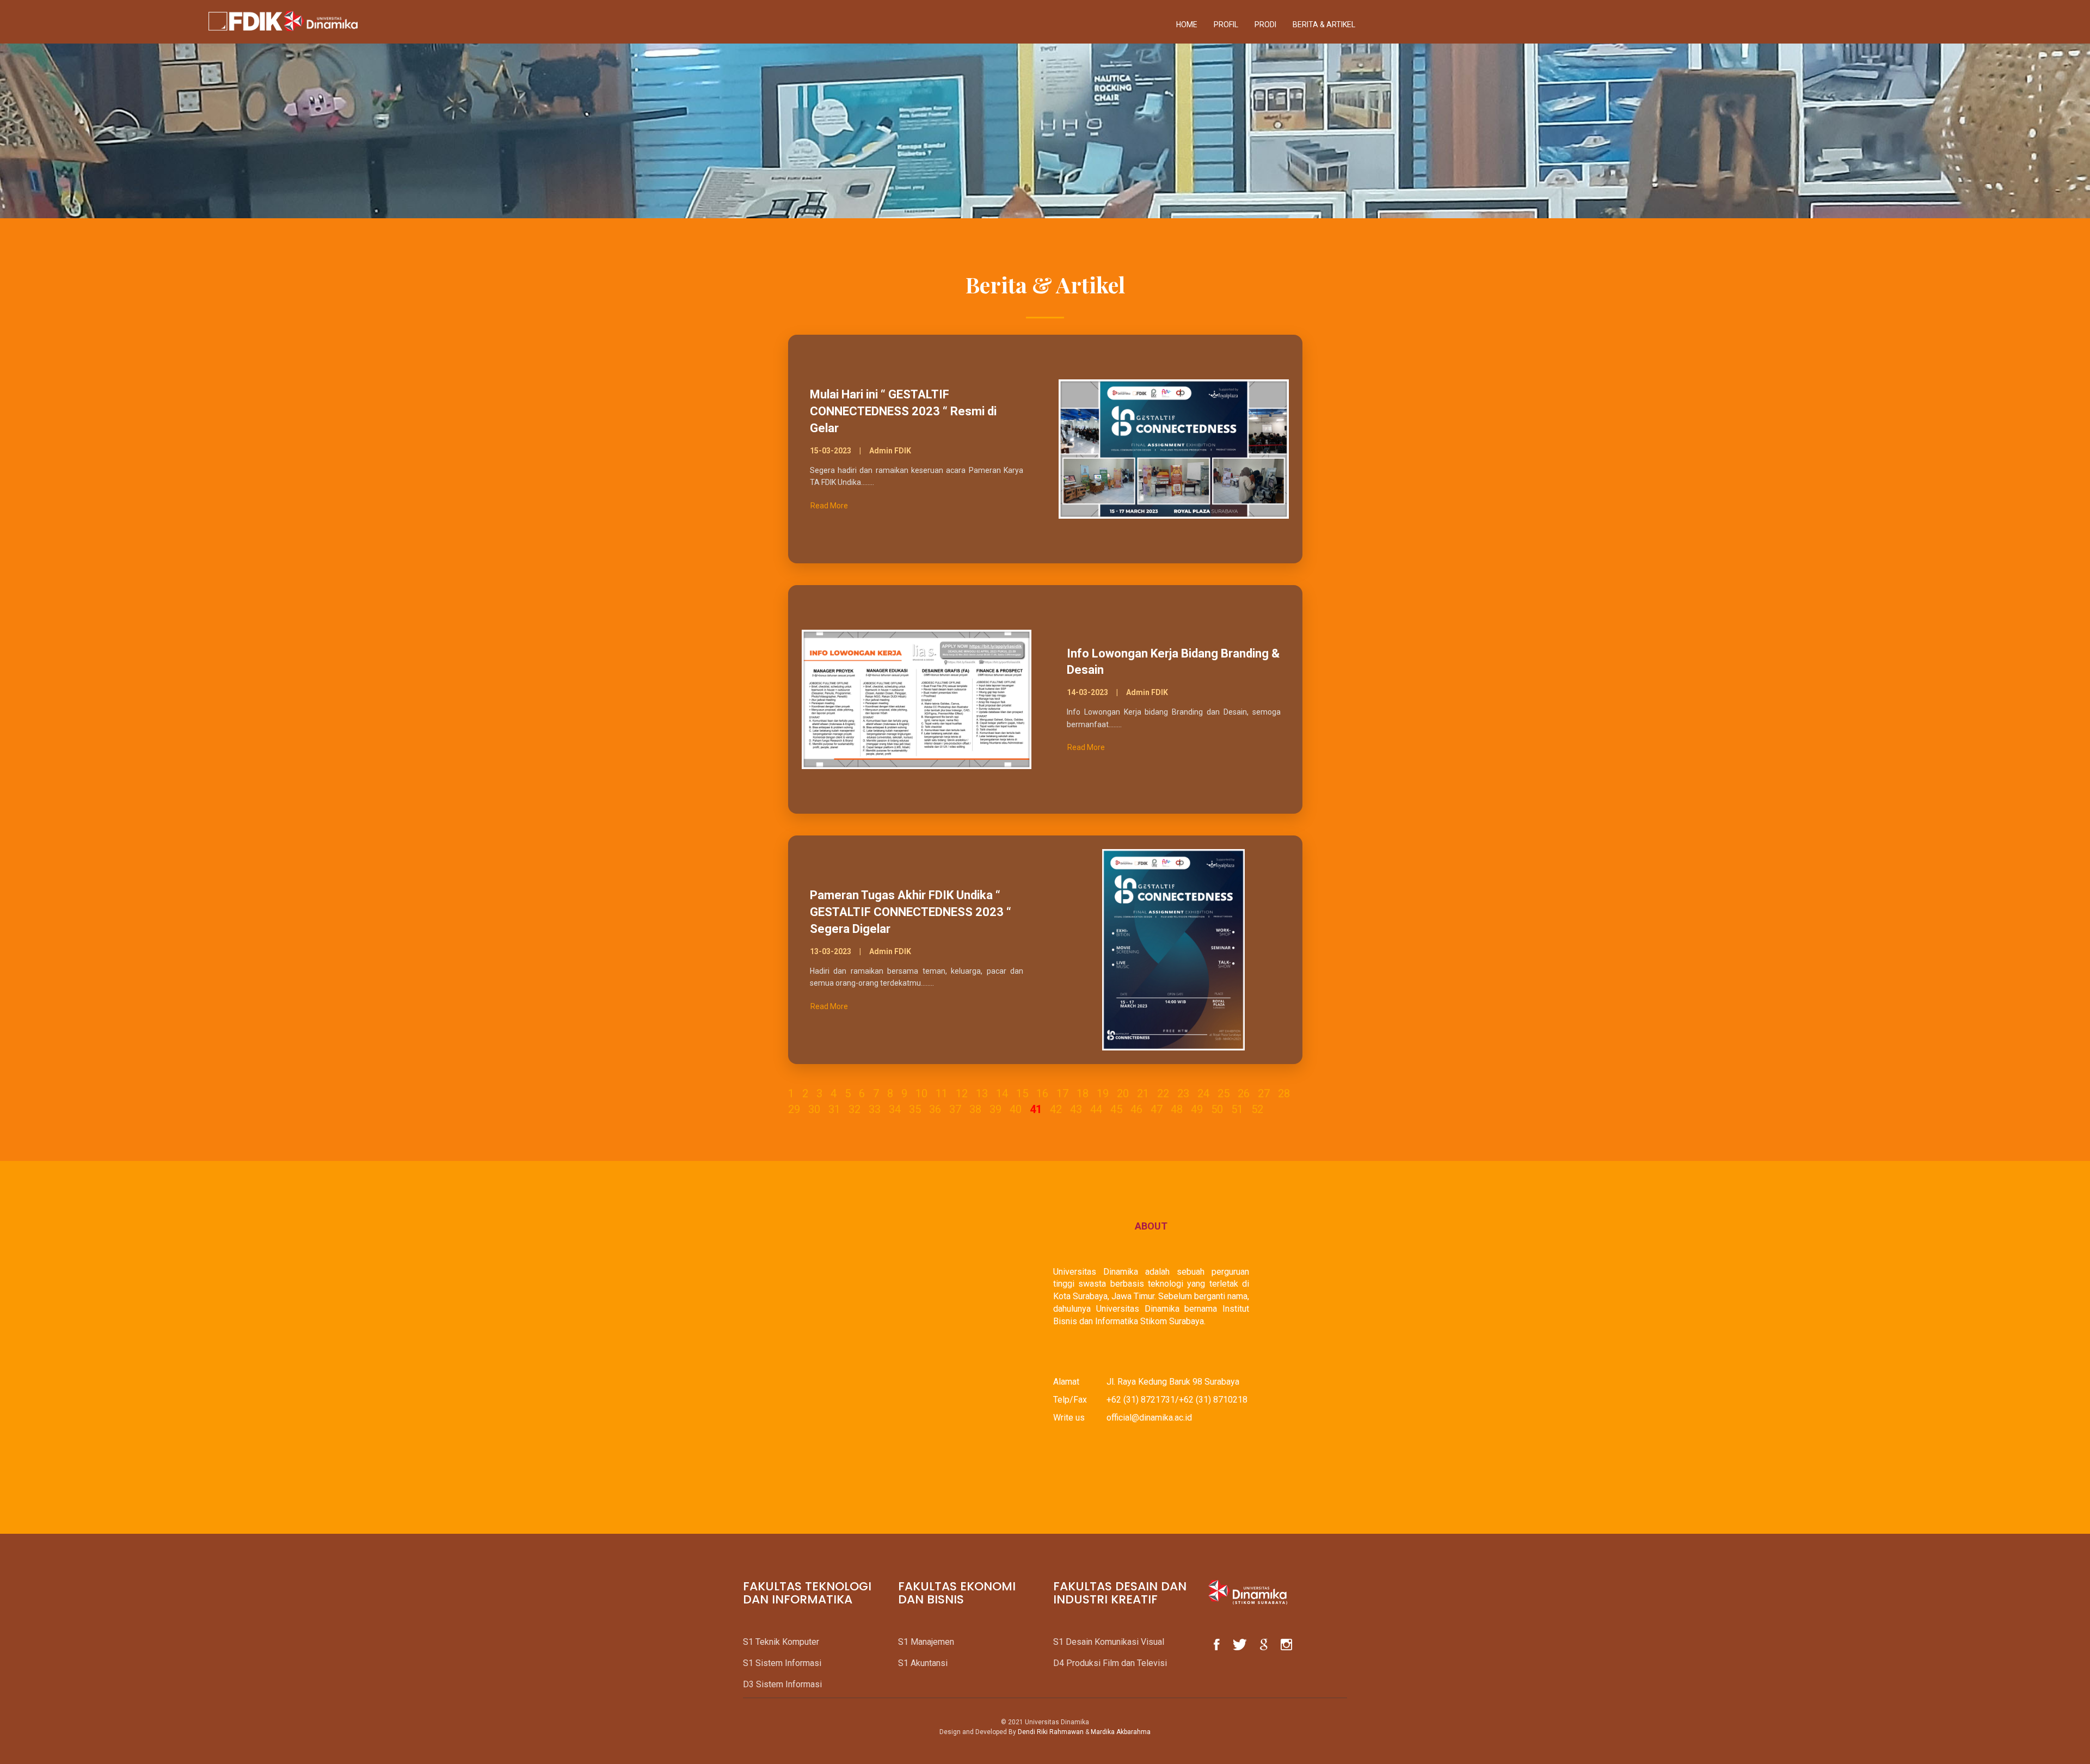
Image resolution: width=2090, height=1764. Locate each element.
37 (955, 1109)
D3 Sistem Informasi (782, 1684)
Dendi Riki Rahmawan (1051, 1732)
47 (1157, 1109)
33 (875, 1109)
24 (1203, 1093)
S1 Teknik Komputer (781, 1642)
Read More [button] (829, 506)
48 (1177, 1109)
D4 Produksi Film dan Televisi (1110, 1663)
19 (1103, 1093)
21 (1143, 1093)
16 (1042, 1093)
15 (1022, 1093)
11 (942, 1093)
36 (935, 1109)
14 (1002, 1093)
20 (1123, 1093)
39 (995, 1109)
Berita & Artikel (1324, 24)
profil (1226, 24)
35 (915, 1109)
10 (921, 1093)
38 (975, 1109)
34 (895, 1109)
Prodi (1265, 24)
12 (962, 1093)
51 (1237, 1109)
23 (1183, 1093)
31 (834, 1109)
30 (814, 1109)
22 (1163, 1093)
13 (982, 1093)
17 (1062, 1093)
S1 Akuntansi (923, 1663)
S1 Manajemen (926, 1642)
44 (1096, 1109)
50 (1217, 1109)
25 (1224, 1093)
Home (1187, 24)
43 (1076, 1109)
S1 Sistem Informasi (782, 1663)
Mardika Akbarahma (1121, 1732)
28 (1284, 1093)
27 (1264, 1093)
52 (1257, 1109)
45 (1116, 1109)
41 (1036, 1109)
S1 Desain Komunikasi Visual (1109, 1642)
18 (1083, 1093)
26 (1244, 1093)
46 (1136, 1109)
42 (1056, 1109)
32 (855, 1109)
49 (1197, 1109)
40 (1016, 1109)
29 (794, 1109)
